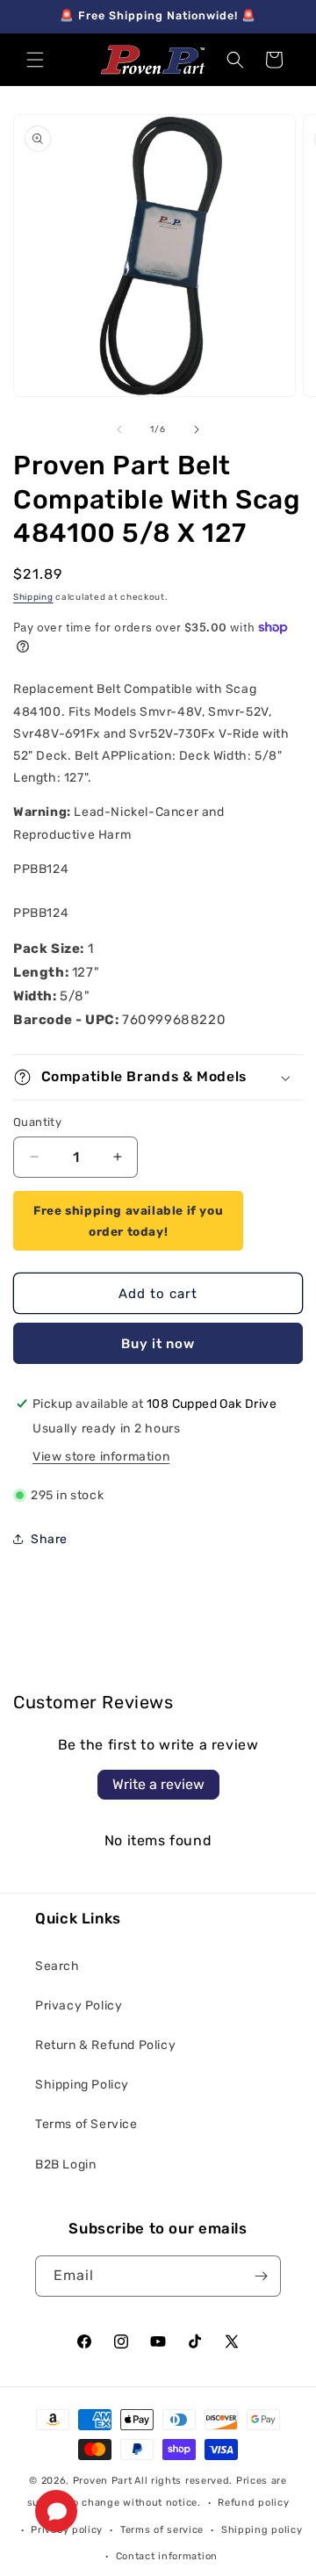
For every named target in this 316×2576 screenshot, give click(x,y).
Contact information (167, 2556)
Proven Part (103, 2481)
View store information (101, 1457)
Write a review (158, 1784)
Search (57, 1966)
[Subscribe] (261, 2276)
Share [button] (49, 1539)
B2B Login (65, 2165)
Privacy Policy (79, 2006)
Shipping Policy (82, 2085)
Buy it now (158, 1344)
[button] (35, 60)
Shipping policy (262, 2530)
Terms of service (162, 2530)
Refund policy (253, 2503)
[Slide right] (197, 429)
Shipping (33, 597)
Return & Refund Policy (105, 2045)
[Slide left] (119, 429)
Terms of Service (86, 2124)
